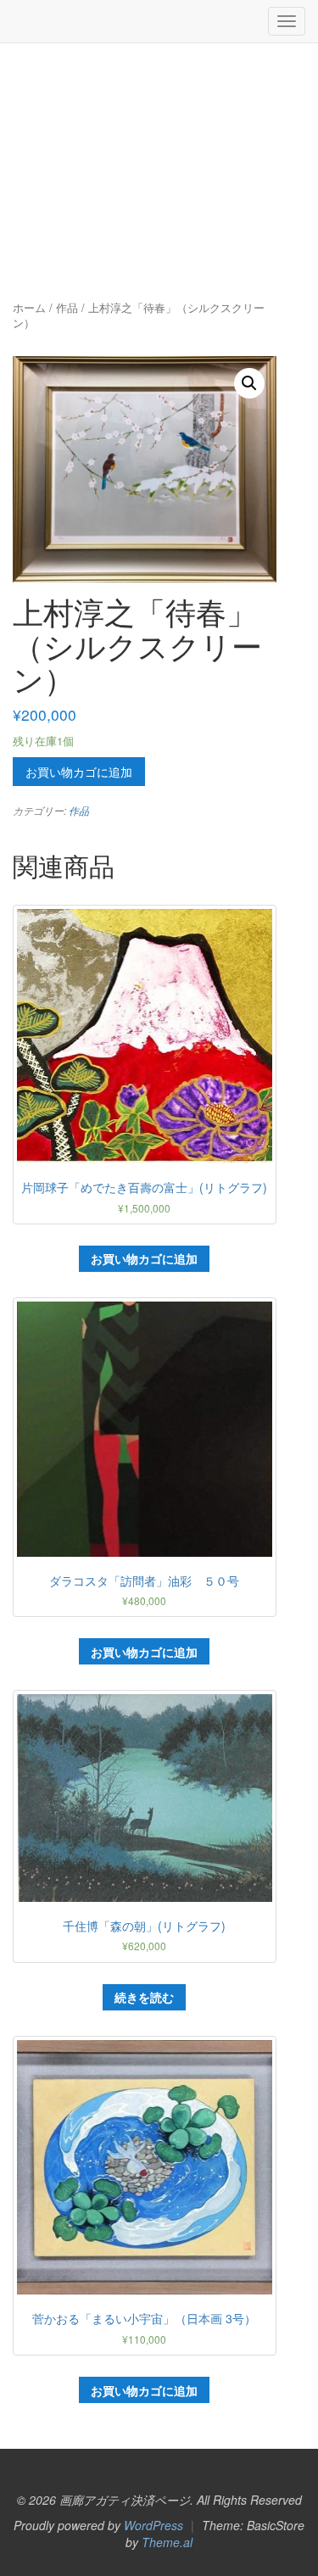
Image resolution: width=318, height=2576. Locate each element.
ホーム (29, 307)
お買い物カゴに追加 (79, 772)
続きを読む (144, 1997)
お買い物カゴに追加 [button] (144, 1258)
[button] (249, 383)
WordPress (153, 2525)
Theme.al (167, 2542)
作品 (67, 307)
